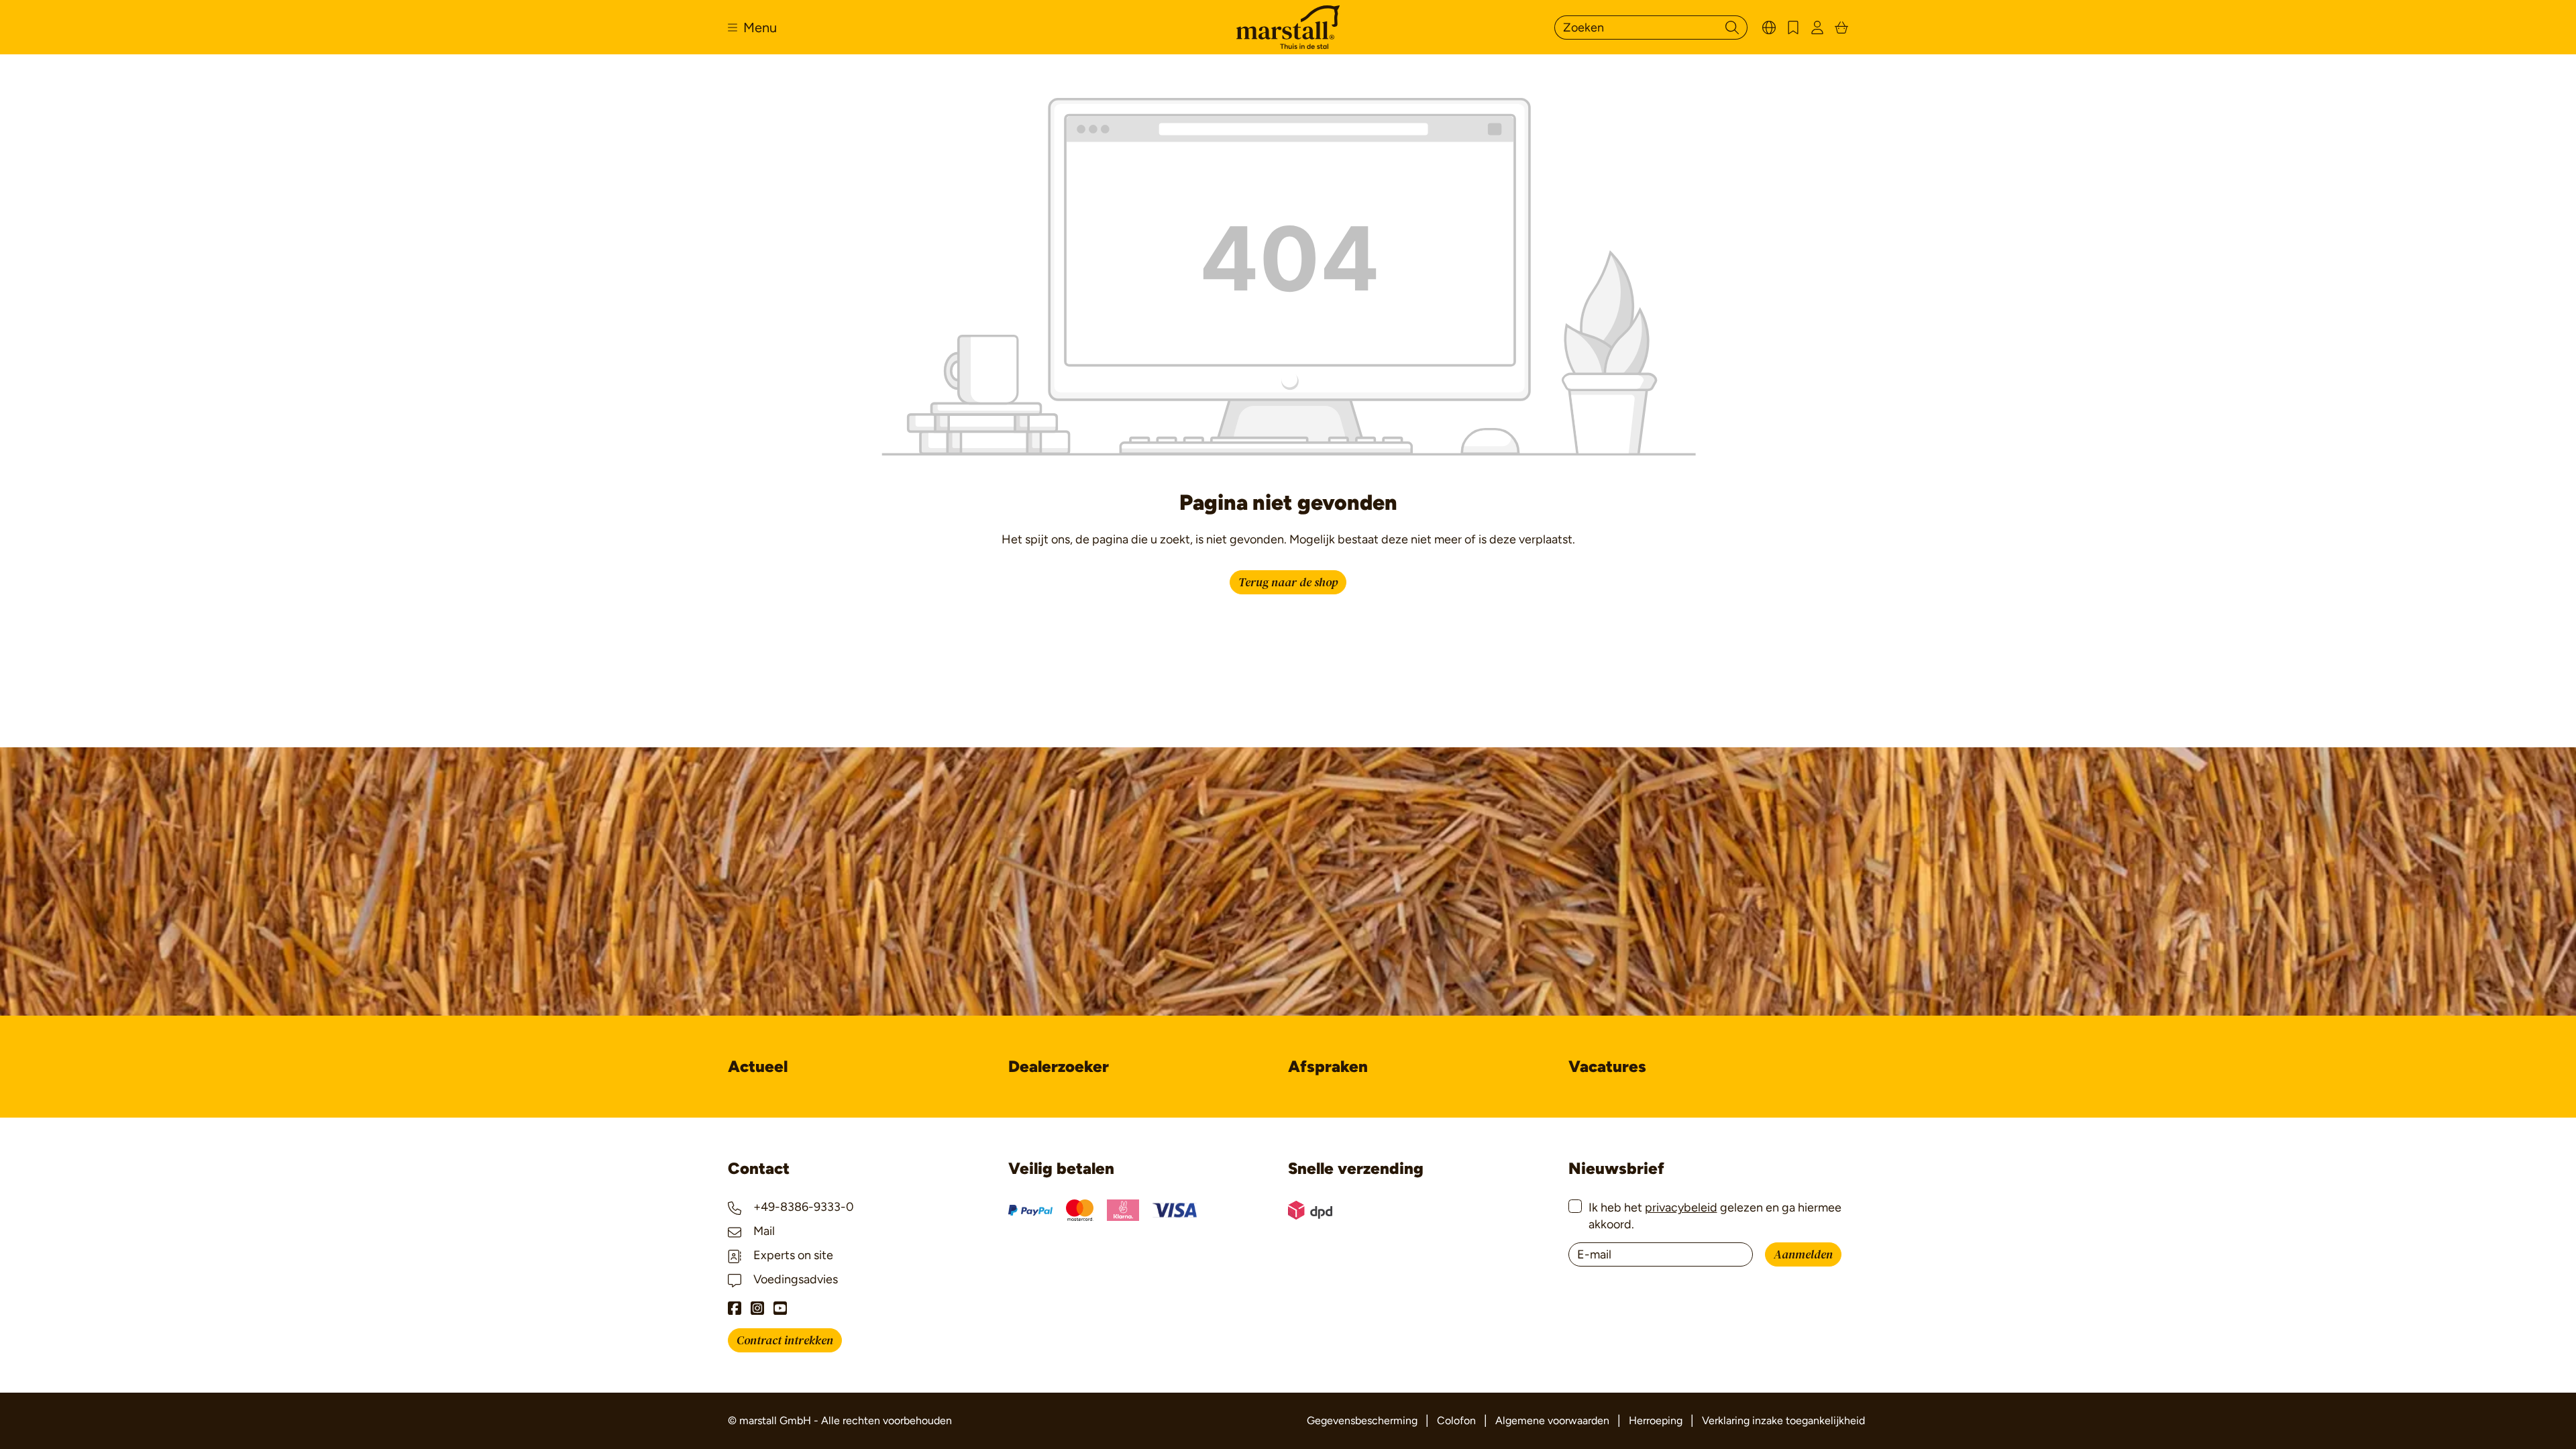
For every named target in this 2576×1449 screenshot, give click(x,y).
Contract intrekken (785, 1341)
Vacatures (1607, 1066)
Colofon (1456, 1420)
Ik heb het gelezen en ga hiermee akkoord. (1715, 1216)
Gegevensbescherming (1362, 1420)
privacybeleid (1681, 1207)
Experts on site (792, 1255)
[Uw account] (1817, 27)
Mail (763, 1231)
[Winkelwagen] (1841, 27)
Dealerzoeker (1059, 1066)
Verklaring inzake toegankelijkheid (1783, 1420)
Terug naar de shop (1288, 583)
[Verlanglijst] (1793, 27)
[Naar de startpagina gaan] (1288, 27)
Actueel (758, 1066)
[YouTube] (780, 1308)
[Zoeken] (1732, 28)
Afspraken (1328, 1066)
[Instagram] (757, 1308)
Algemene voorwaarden (1552, 1420)
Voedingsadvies (794, 1279)
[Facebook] (735, 1308)
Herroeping (1656, 1420)
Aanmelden (1803, 1255)
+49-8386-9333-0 (802, 1207)
